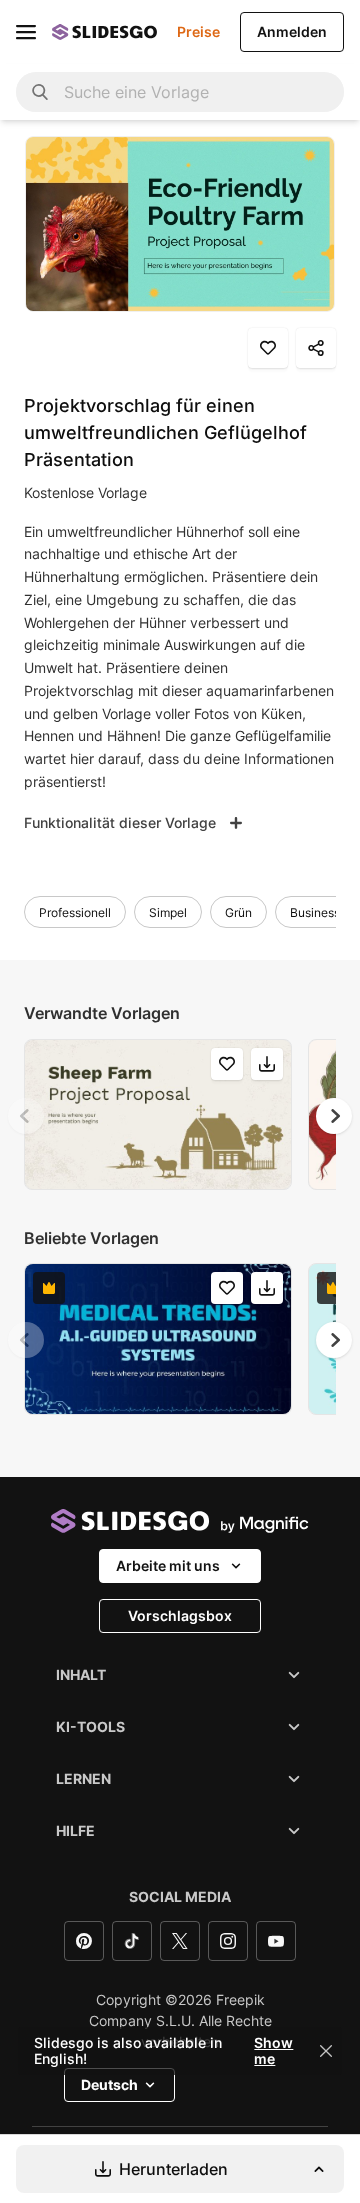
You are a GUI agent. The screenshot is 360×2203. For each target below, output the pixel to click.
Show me (273, 2051)
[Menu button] (26, 32)
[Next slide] (334, 1116)
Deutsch (109, 2084)
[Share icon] (316, 348)
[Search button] (40, 92)
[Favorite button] (268, 348)
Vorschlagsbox (180, 1615)
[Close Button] (326, 2051)
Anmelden (292, 31)
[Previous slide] (26, 1116)
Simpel (168, 912)
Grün (238, 912)
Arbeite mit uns (168, 1565)
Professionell (75, 912)
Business (315, 912)
